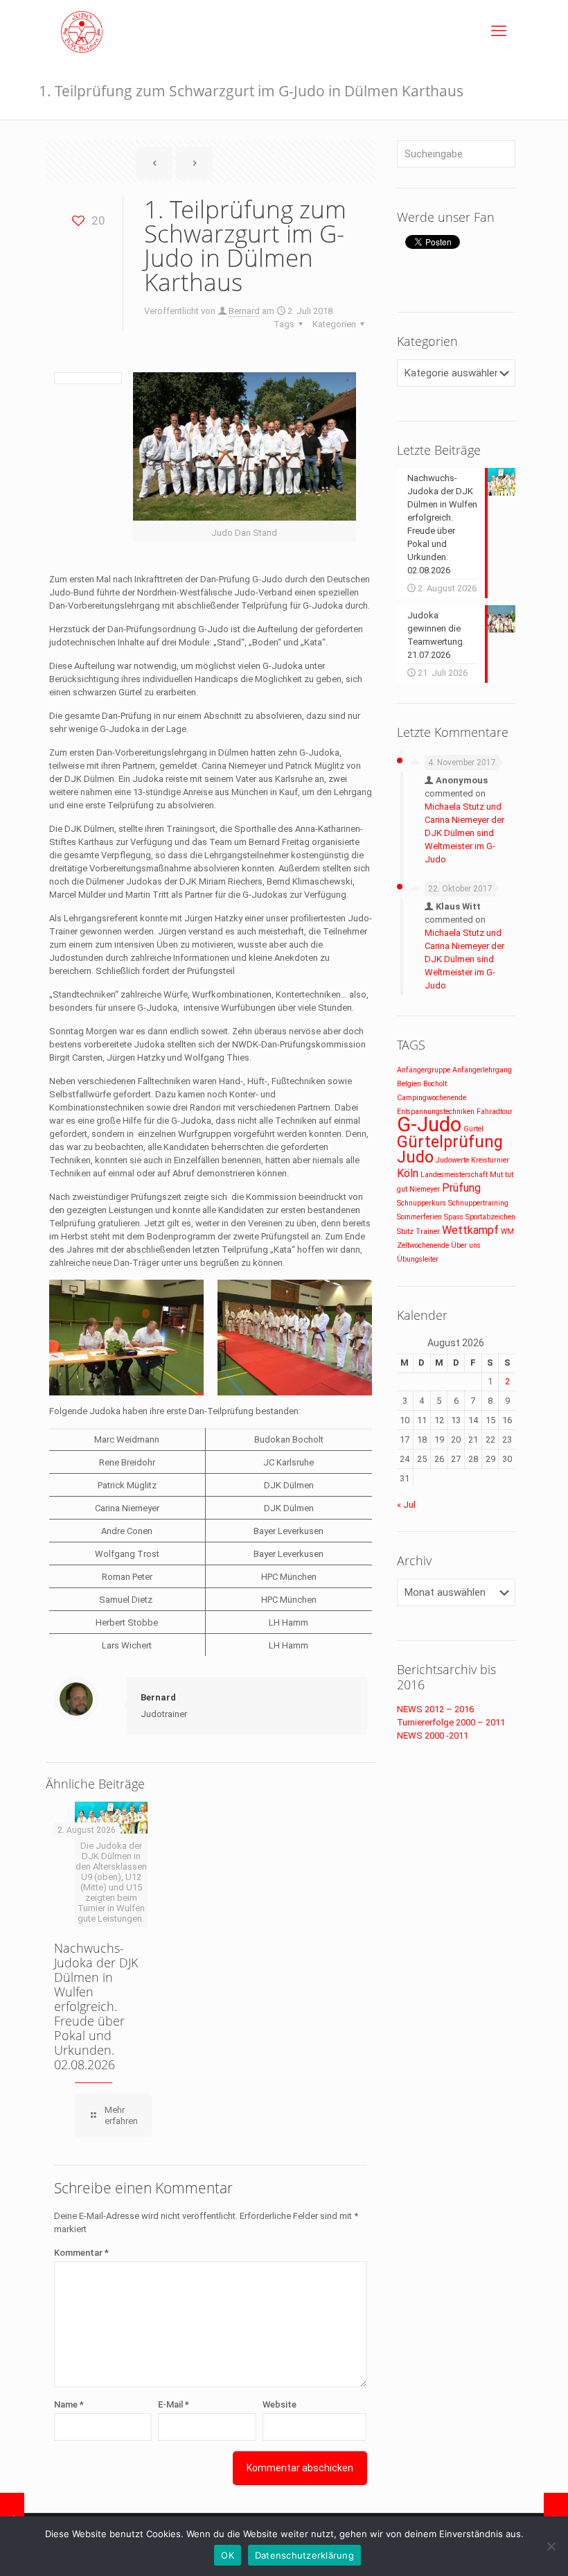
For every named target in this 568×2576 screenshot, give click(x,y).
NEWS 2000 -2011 (433, 1735)
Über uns (466, 1245)
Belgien (409, 1084)
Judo (415, 1157)
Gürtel (473, 1129)
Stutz (405, 1232)
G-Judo (429, 1124)
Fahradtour (495, 1112)
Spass (454, 1217)
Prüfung (461, 1188)
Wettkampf (470, 1230)
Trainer (428, 1232)
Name (69, 2404)
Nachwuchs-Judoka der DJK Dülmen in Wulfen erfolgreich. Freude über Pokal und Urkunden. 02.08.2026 (96, 2006)
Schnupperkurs (421, 1203)
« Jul (406, 1505)
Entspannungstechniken (436, 1112)
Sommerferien (419, 1217)
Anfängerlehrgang (482, 1070)
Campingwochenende (432, 1098)
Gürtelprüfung (450, 1142)
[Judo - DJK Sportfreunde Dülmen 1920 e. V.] (82, 31)
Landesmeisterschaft (454, 1175)
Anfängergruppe (424, 1070)
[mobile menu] (499, 31)
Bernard (244, 311)
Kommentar (81, 2253)
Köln (408, 1173)
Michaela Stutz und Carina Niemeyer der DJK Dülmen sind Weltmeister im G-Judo (464, 833)
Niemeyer (425, 1189)
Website (279, 2404)
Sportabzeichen (490, 1217)
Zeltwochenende (423, 1245)
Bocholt (435, 1084)
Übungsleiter (418, 1259)
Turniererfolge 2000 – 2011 (451, 1722)
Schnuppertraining (478, 1203)
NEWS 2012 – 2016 (435, 1709)
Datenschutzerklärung (304, 2555)
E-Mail (174, 2404)
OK (228, 2555)
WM (507, 1232)
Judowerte (452, 1160)
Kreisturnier (490, 1160)
